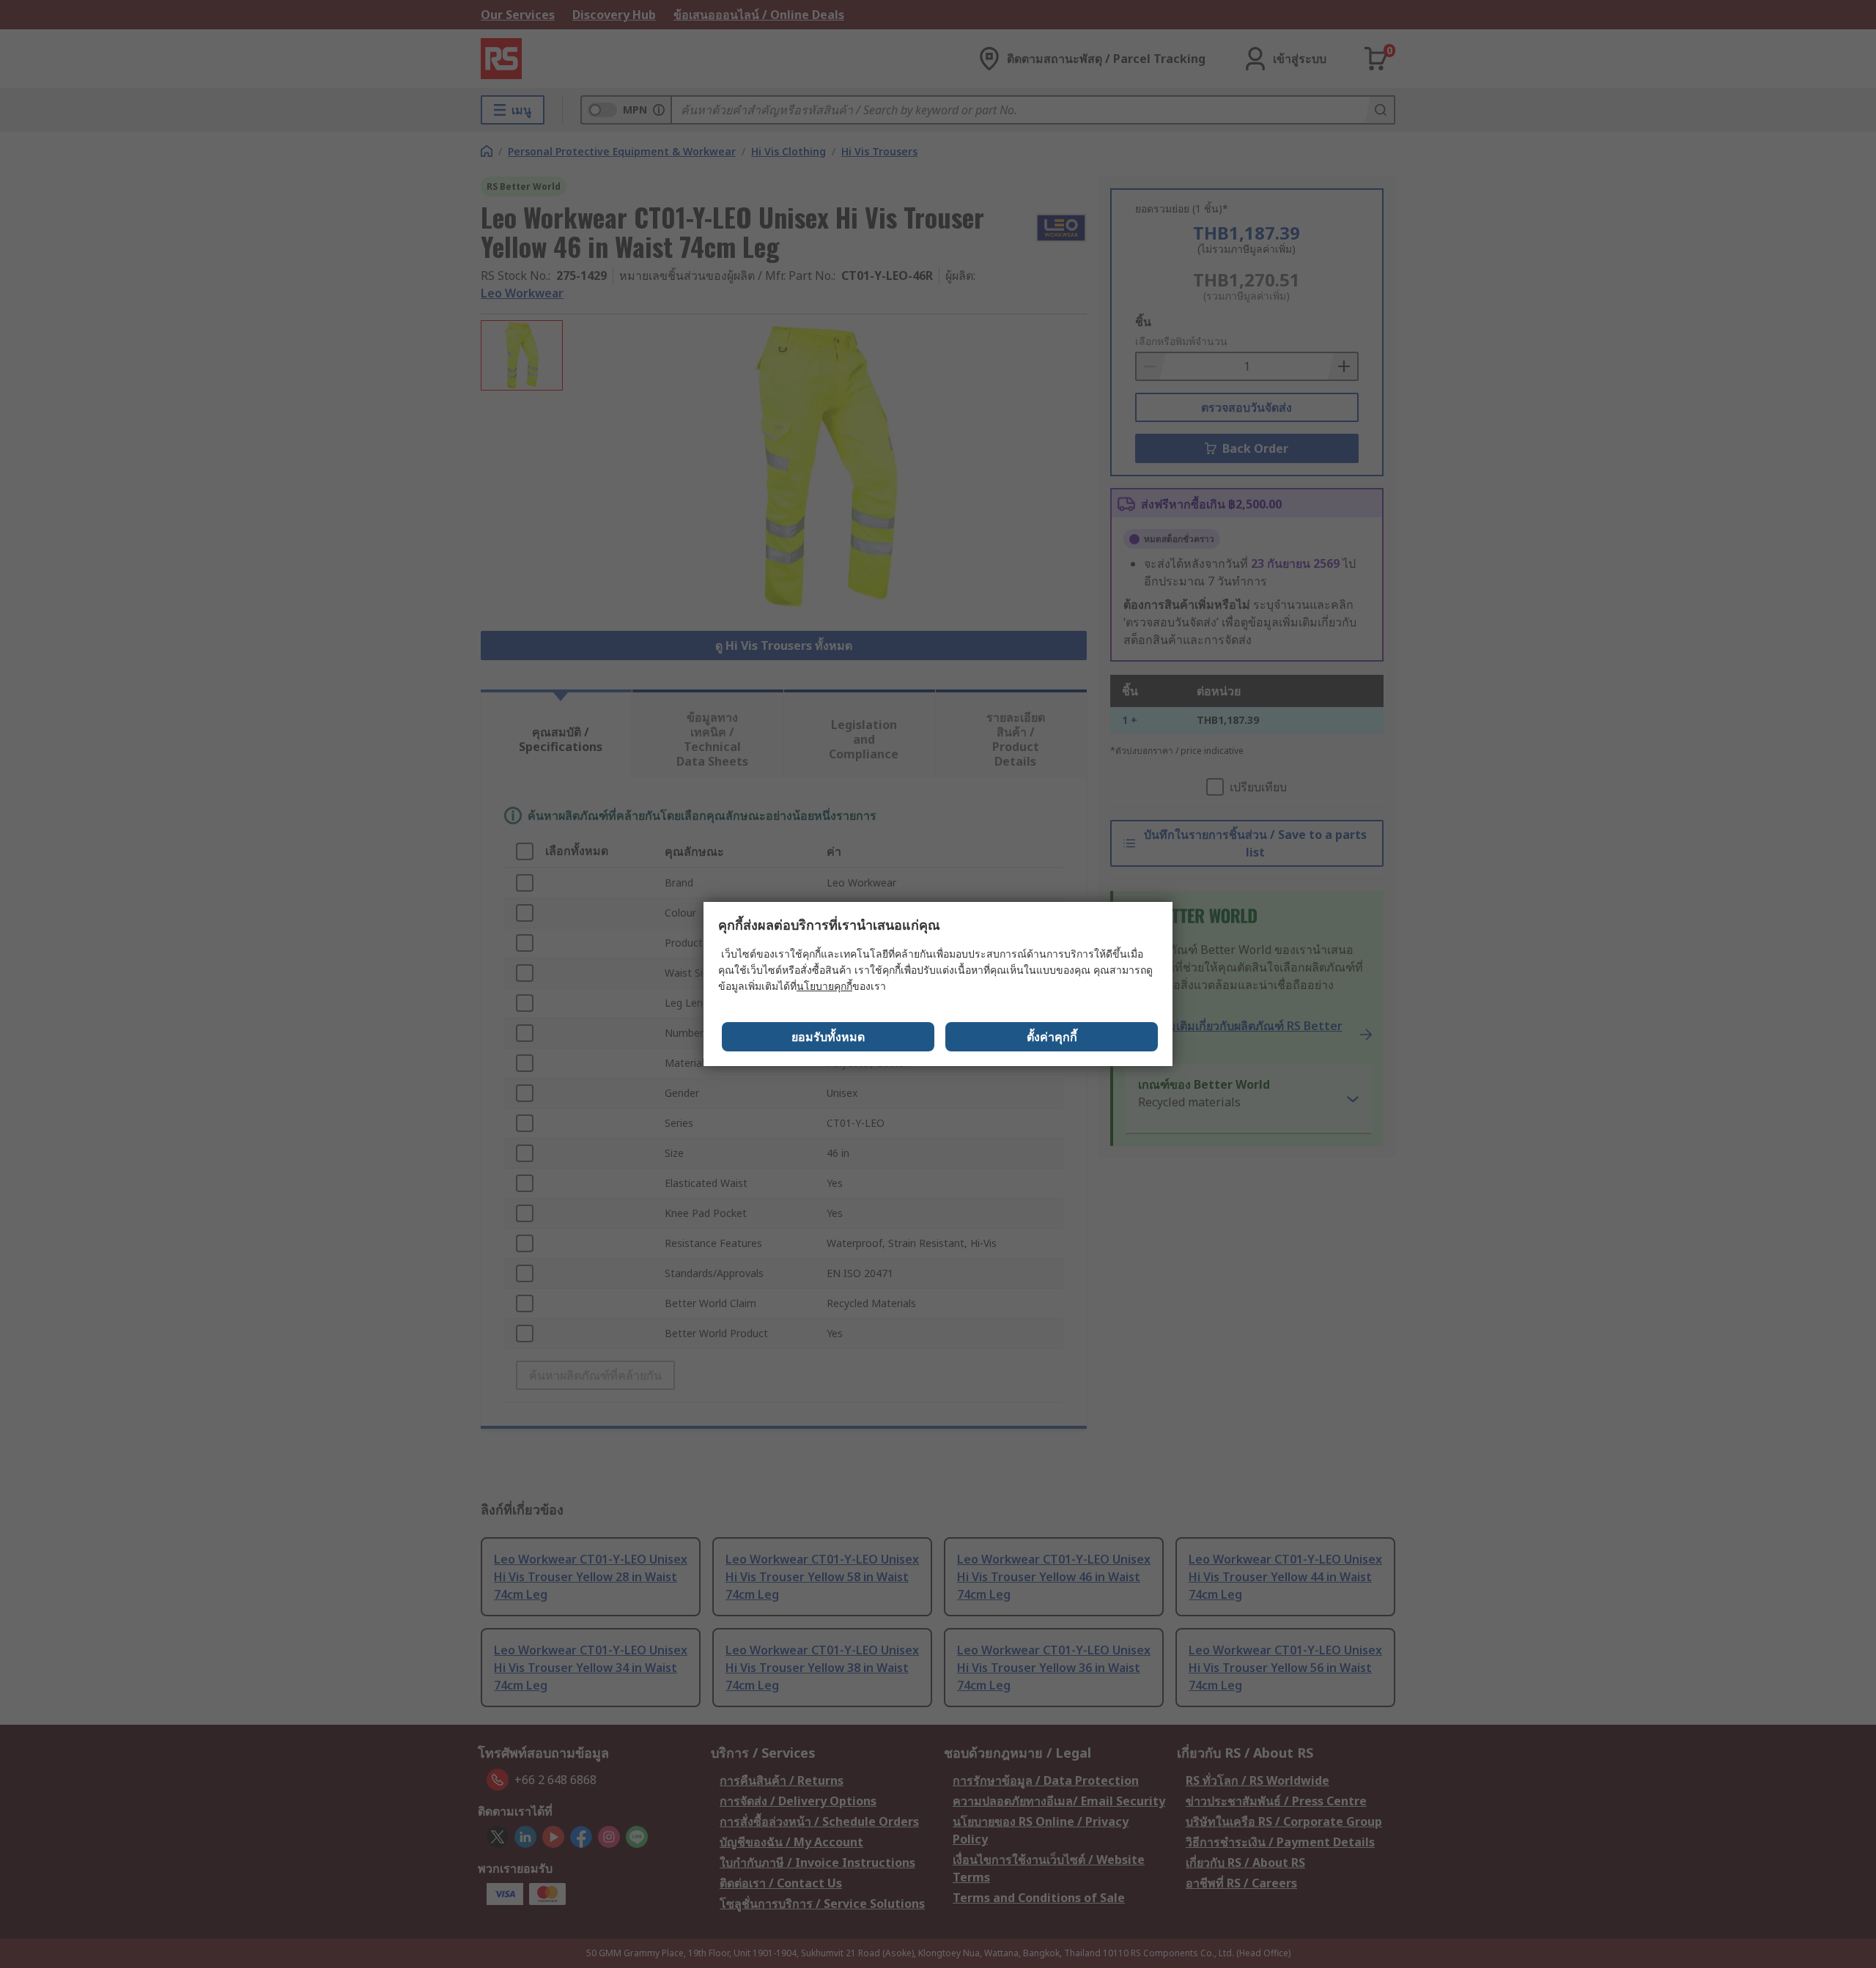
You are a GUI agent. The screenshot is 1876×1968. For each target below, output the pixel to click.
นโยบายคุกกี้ (824, 986)
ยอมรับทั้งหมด (828, 1037)
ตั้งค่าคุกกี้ (1052, 1037)
